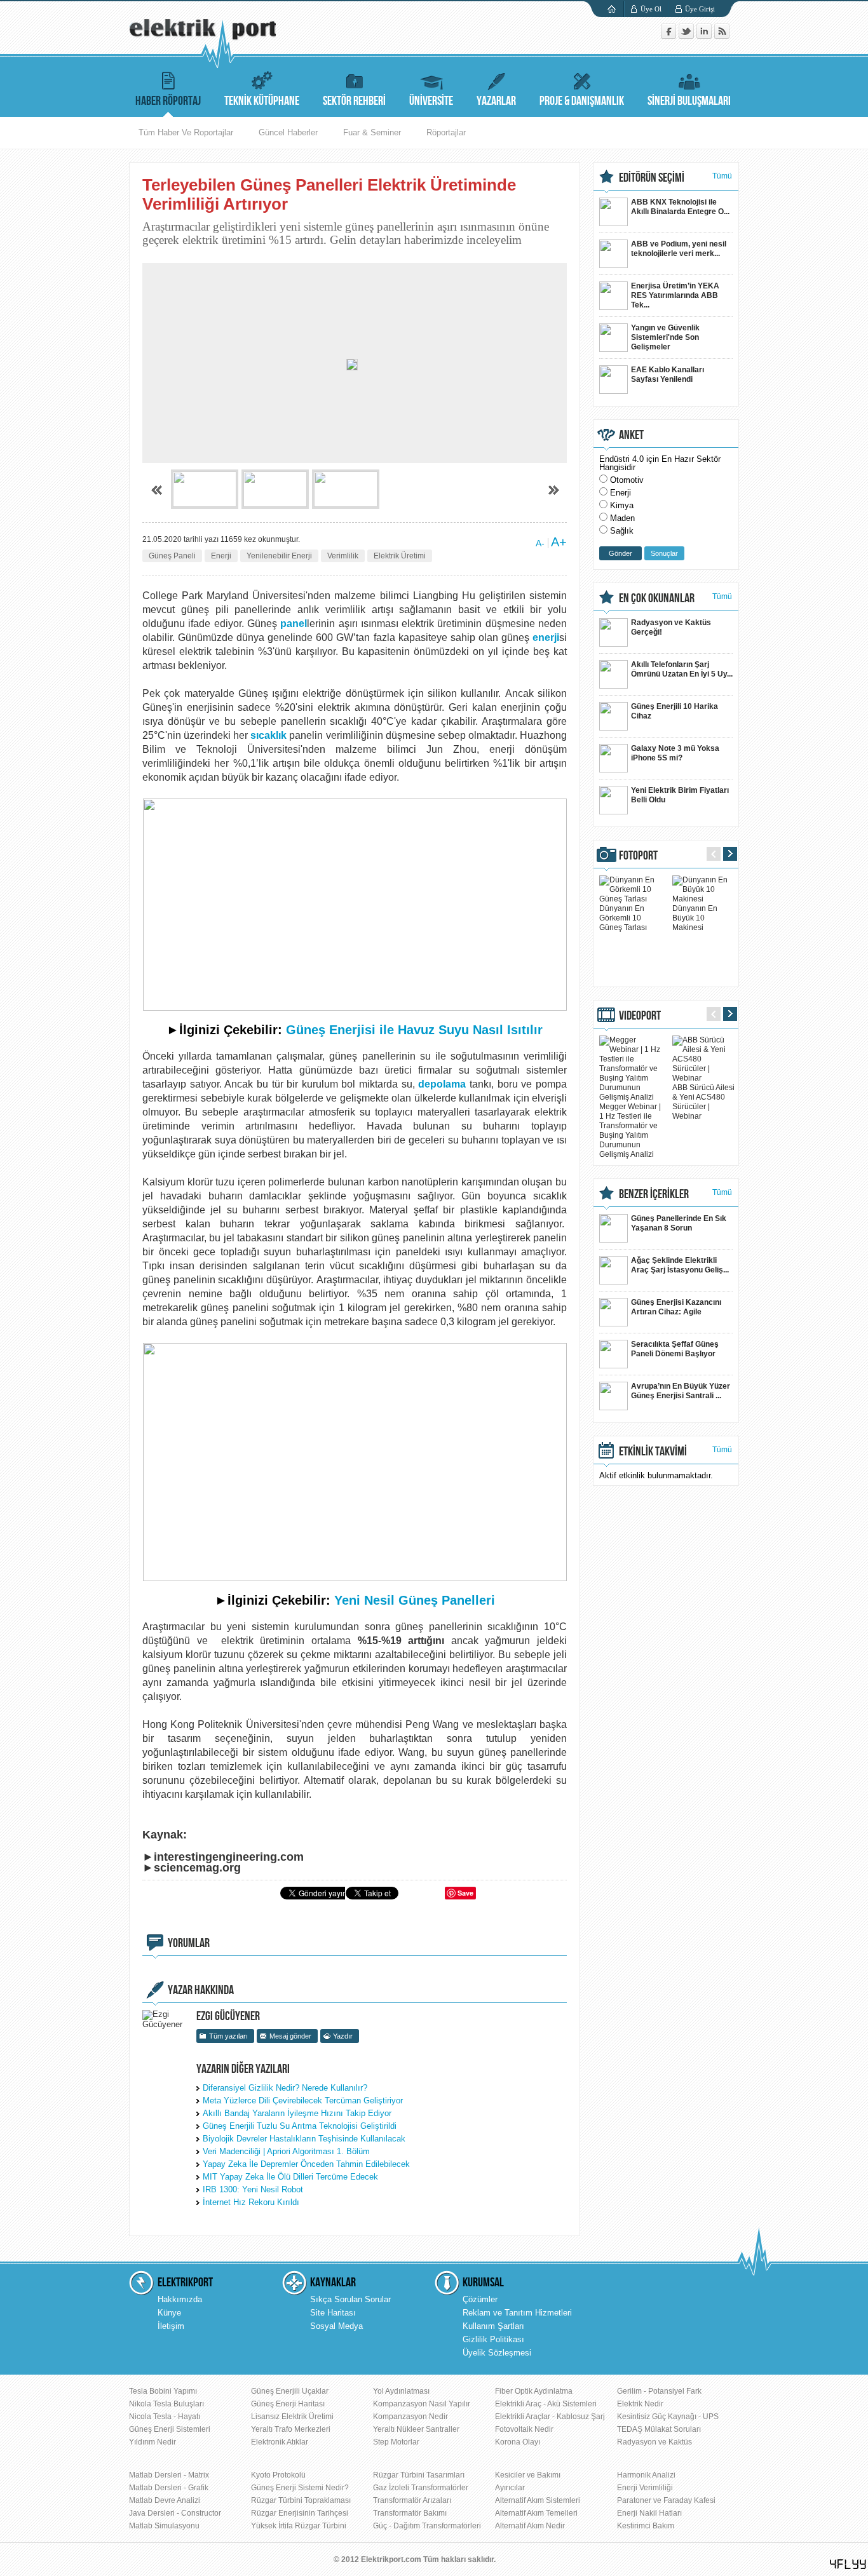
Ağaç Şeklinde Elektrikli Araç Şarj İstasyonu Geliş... (680, 1265)
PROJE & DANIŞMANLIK (582, 101)
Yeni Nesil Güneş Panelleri (415, 1600)
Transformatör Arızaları (412, 2500)
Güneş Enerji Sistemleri (170, 2429)
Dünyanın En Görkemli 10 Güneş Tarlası (623, 918)
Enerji (221, 556)
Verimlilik (343, 556)
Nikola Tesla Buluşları (166, 2404)
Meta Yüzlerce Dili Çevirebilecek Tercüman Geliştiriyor (303, 2101)
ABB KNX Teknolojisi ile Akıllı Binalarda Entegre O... (680, 207)
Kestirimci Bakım (646, 2526)
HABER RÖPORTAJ (168, 101)
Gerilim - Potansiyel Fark (659, 2391)
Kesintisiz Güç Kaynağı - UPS (668, 2417)
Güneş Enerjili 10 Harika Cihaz (675, 711)
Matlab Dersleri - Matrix (169, 2475)
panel (294, 624)
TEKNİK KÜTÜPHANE (262, 101)
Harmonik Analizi (646, 2475)
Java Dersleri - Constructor (175, 2513)
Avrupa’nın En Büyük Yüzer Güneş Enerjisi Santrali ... (681, 1391)
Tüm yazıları (228, 2036)
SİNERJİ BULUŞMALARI (689, 101)
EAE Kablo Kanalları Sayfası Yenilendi (668, 374)
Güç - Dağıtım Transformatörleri (427, 2526)
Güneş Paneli (172, 556)
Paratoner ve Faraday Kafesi (666, 2500)
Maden (622, 518)
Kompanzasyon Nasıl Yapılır (422, 2404)
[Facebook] (670, 36)
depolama (442, 1084)
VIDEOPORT (640, 1016)
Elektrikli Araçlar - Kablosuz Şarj (550, 2417)
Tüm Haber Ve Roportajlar (186, 132)
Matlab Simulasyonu (164, 2526)
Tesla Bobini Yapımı (163, 2391)
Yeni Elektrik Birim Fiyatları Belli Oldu (680, 795)
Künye (169, 2313)
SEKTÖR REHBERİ (354, 101)
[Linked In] (705, 36)
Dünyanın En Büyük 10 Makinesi (695, 918)
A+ (559, 542)
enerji (546, 637)
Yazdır (343, 2036)
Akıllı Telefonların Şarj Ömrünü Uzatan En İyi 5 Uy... (682, 669)
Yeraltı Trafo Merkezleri (291, 2429)
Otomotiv (627, 480)
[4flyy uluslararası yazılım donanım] (848, 2564)
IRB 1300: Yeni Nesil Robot (253, 2189)
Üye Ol (651, 9)
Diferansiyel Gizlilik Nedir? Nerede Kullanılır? (285, 2088)
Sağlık (622, 531)
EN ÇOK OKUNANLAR (657, 598)
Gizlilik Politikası (493, 2339)
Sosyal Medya (336, 2326)
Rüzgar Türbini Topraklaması (301, 2500)
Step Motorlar (396, 2442)
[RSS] (722, 36)
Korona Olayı (518, 2442)
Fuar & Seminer (372, 132)
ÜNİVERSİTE (431, 101)
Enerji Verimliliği (645, 2488)
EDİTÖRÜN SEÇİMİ (652, 178)
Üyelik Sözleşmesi (497, 2353)
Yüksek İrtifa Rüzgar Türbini (299, 2526)
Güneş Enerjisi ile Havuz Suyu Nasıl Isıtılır (414, 1030)
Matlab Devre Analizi (165, 2500)
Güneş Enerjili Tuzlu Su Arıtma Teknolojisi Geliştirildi (300, 2126)
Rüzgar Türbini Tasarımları (419, 2475)
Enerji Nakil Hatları (649, 2513)
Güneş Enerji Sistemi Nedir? (300, 2488)
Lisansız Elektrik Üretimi (292, 2417)
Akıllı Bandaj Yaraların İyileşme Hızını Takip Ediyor (297, 2113)
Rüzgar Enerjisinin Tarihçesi (300, 2513)
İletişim (171, 2326)
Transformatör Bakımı (410, 2513)
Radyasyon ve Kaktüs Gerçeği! (671, 627)
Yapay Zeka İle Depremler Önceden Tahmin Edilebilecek (306, 2164)
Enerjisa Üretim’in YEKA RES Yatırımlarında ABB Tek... (675, 295)
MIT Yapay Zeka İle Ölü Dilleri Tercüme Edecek (290, 2177)
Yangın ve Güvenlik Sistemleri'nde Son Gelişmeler (665, 337)
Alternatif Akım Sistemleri (538, 2500)
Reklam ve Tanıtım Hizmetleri (517, 2313)
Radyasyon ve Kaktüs (654, 2442)
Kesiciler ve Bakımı (528, 2475)
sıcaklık (268, 735)
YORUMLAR (189, 1943)
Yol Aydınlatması (401, 2391)
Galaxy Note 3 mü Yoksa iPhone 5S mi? (675, 753)
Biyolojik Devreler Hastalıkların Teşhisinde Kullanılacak (304, 2139)
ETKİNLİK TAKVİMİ (653, 1452)
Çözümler (480, 2299)
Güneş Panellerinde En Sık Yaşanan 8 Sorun (679, 1223)
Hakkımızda (180, 2299)
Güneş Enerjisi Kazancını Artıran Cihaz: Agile (676, 1307)
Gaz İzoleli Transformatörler (421, 2488)
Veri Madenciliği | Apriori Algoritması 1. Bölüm (286, 2151)
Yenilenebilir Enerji (279, 556)
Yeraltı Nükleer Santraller (416, 2429)
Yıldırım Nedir (153, 2442)
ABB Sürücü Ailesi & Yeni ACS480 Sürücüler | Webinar (703, 1102)
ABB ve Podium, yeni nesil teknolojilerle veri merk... (679, 249)
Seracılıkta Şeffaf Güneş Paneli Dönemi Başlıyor (675, 1349)
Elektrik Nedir (640, 2404)
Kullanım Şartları (493, 2326)
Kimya (622, 505)
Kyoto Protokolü (278, 2475)
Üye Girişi (700, 9)
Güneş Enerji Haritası (288, 2404)
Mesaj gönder (290, 2036)
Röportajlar (446, 132)
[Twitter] (688, 36)
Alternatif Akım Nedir (530, 2526)
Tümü (722, 176)
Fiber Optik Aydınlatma (534, 2391)
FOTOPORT (638, 856)
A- (540, 543)
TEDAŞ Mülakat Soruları (659, 2429)
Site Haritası (333, 2313)
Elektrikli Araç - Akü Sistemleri (546, 2404)
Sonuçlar (664, 553)
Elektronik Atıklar (280, 2442)
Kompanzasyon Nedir (410, 2417)
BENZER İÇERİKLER (654, 1194)
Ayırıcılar (510, 2488)
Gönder (620, 553)
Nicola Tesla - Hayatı (165, 2417)
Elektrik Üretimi (400, 556)
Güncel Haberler (288, 132)
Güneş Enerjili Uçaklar (290, 2391)
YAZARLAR (496, 101)
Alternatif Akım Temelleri (536, 2513)
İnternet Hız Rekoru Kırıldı (251, 2202)
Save (465, 1893)
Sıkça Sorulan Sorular (350, 2299)
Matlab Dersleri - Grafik (169, 2488)
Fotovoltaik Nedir (524, 2429)
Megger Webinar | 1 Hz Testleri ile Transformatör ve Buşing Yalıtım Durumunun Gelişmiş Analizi (630, 1130)
